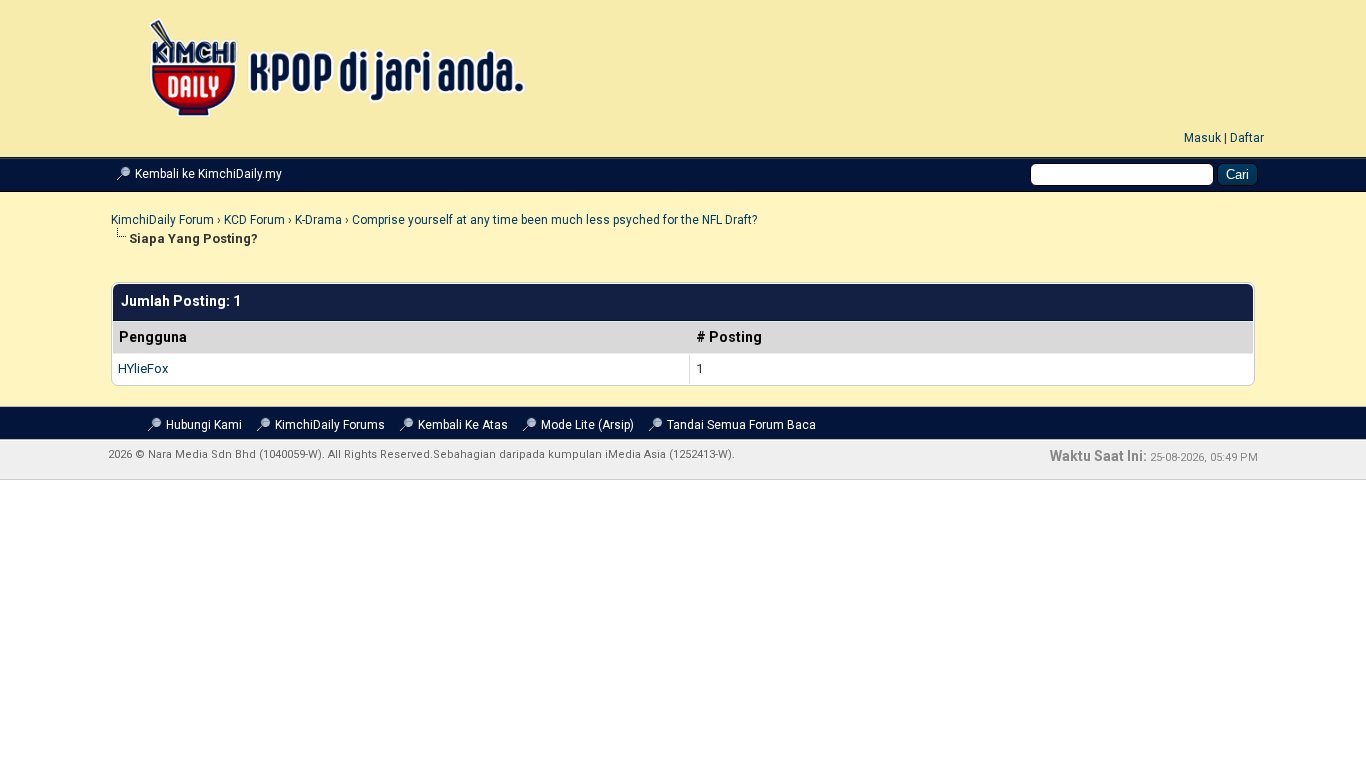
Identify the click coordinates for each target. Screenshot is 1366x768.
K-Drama (318, 220)
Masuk (1202, 138)
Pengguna (153, 337)
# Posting (729, 337)
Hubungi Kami (204, 425)
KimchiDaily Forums (330, 425)
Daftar (1247, 138)
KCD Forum (254, 220)
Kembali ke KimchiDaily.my (208, 174)
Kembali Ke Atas (463, 425)
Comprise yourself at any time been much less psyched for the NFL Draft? (554, 220)
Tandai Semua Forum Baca (741, 425)
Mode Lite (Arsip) (587, 425)
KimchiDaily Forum (162, 220)
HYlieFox (143, 368)
